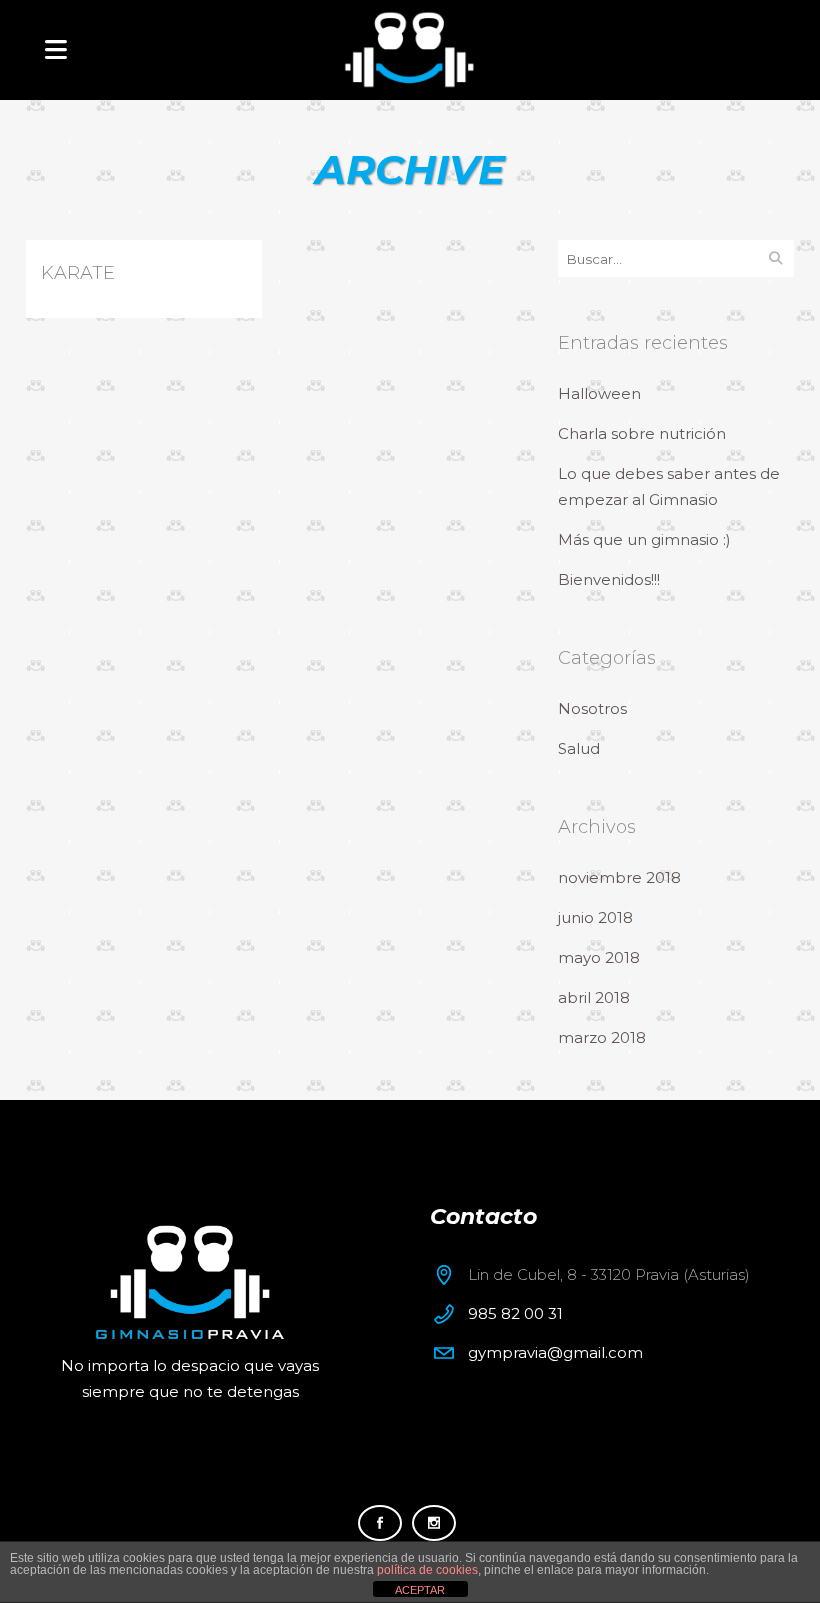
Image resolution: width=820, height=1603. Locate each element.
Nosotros (592, 708)
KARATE (78, 273)
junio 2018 (595, 917)
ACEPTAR (420, 1590)
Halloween (599, 393)
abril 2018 (594, 997)
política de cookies (427, 1570)
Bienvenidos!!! (609, 579)
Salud (579, 748)
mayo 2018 (599, 957)
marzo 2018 (602, 1037)
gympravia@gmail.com (555, 1352)
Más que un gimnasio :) (644, 539)
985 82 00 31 (515, 1313)
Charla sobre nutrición (642, 433)
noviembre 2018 (619, 877)
